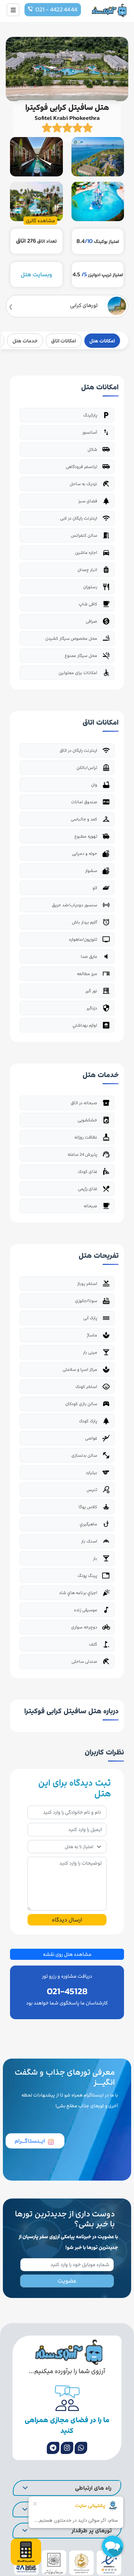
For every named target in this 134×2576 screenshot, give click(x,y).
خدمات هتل (25, 341)
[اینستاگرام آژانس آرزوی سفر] (67, 2448)
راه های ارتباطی (93, 2488)
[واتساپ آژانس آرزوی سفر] (81, 2448)
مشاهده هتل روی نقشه (67, 1954)
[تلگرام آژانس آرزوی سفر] (53, 2448)
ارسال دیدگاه (67, 1920)
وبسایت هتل (36, 274)
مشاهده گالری (40, 221)
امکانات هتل (102, 341)
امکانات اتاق (63, 341)
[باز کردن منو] (13, 10)
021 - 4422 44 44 (56, 10)
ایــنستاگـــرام (30, 2141)
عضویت (67, 2281)
